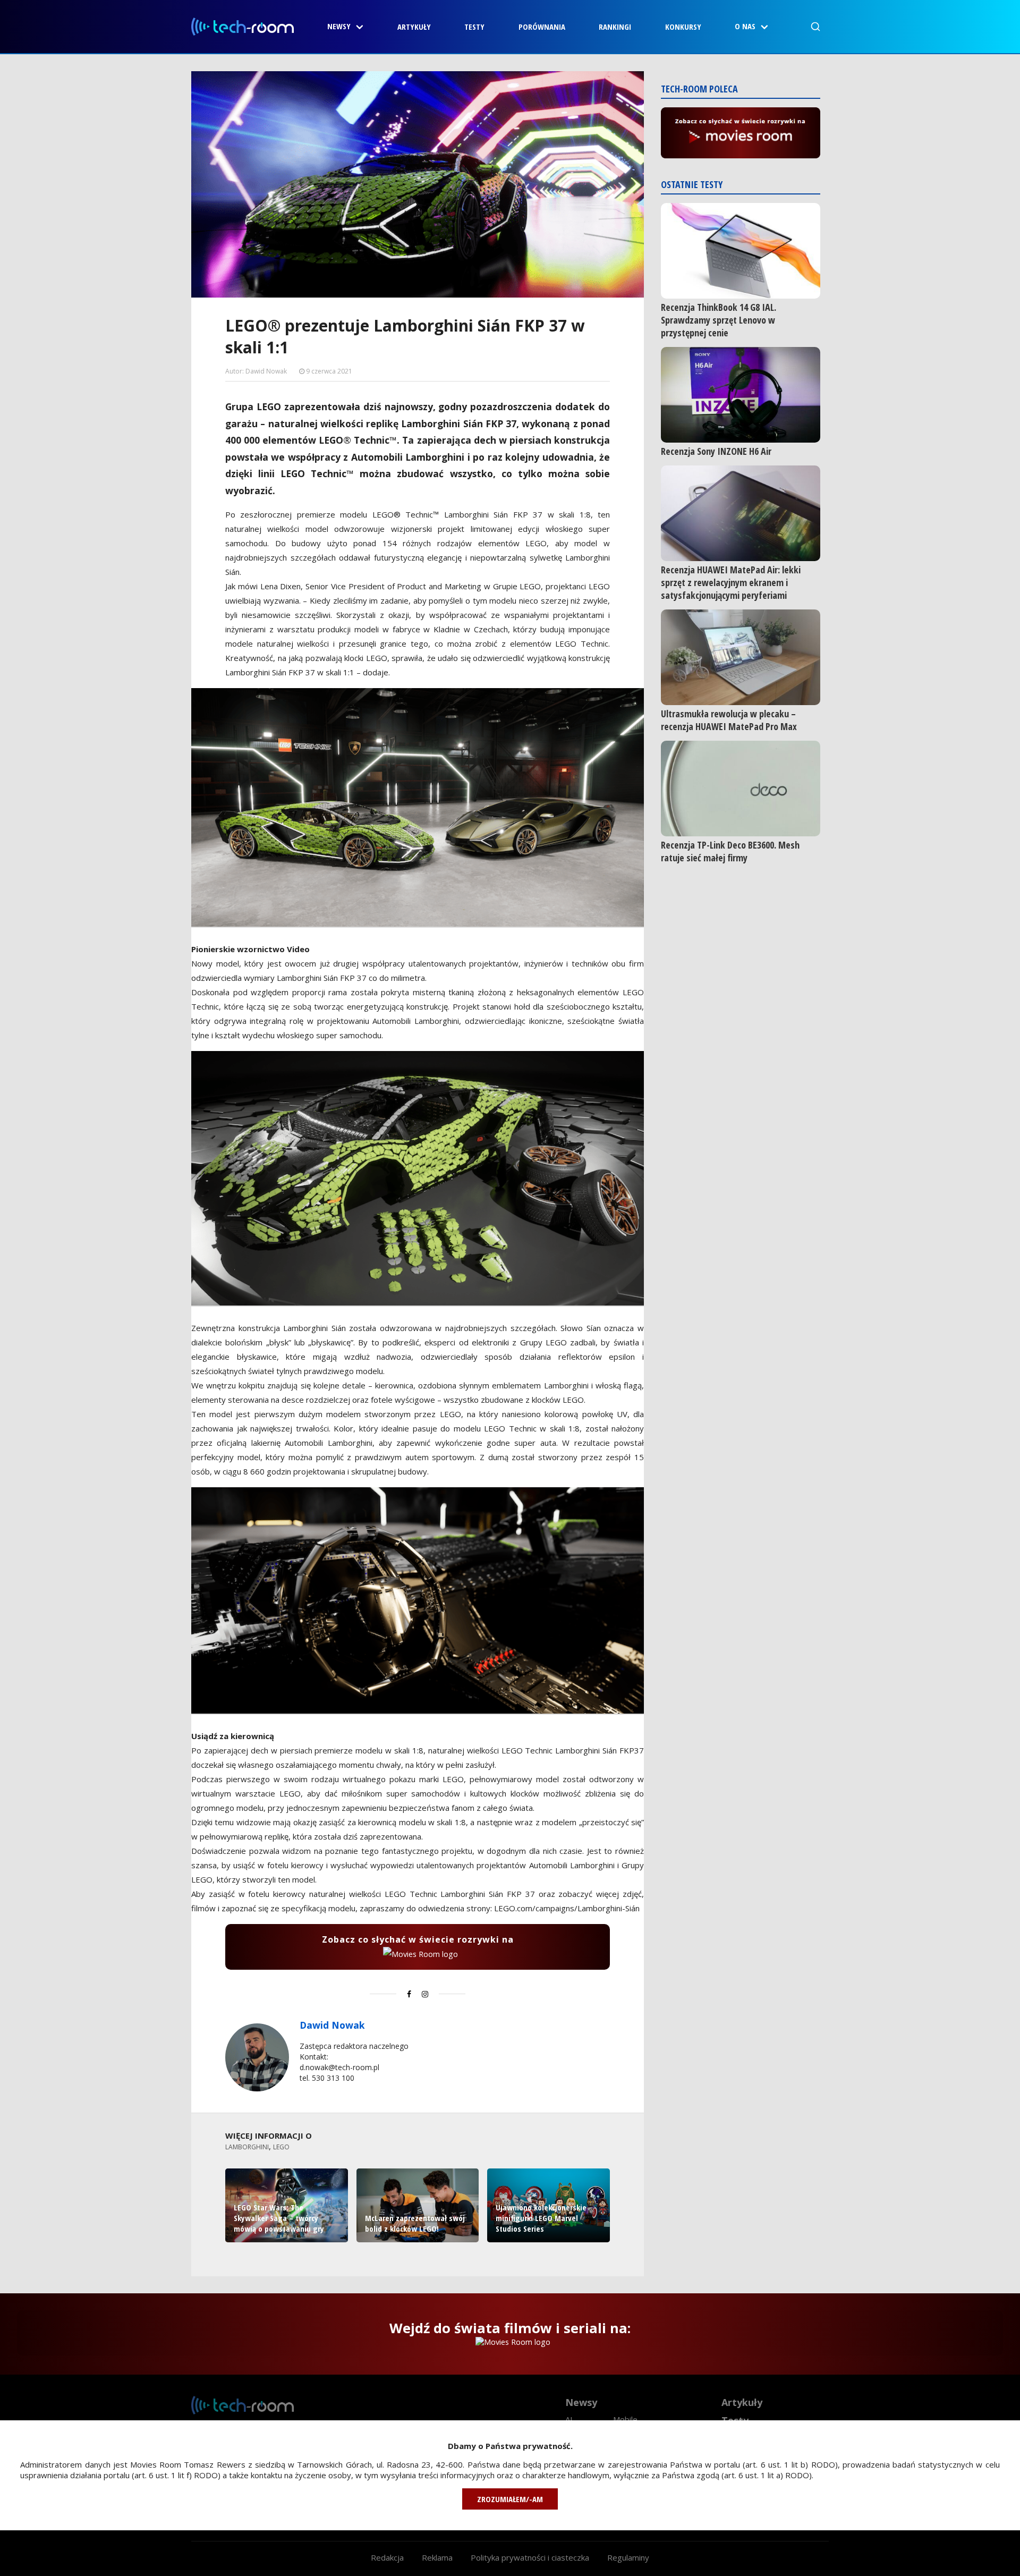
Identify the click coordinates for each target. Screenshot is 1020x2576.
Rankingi (615, 27)
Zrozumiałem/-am (510, 2499)
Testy (474, 27)
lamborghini (247, 2147)
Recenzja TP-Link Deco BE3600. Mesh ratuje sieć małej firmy (730, 851)
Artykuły (414, 27)
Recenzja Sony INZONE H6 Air (716, 451)
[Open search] (815, 27)
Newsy (339, 26)
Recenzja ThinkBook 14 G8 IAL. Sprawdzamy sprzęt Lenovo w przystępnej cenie (719, 320)
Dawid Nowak (332, 2025)
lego (281, 2147)
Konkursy (683, 27)
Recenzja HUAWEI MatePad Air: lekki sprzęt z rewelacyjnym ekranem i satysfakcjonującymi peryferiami (731, 582)
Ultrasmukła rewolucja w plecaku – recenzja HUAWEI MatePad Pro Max (729, 720)
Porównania (542, 27)
